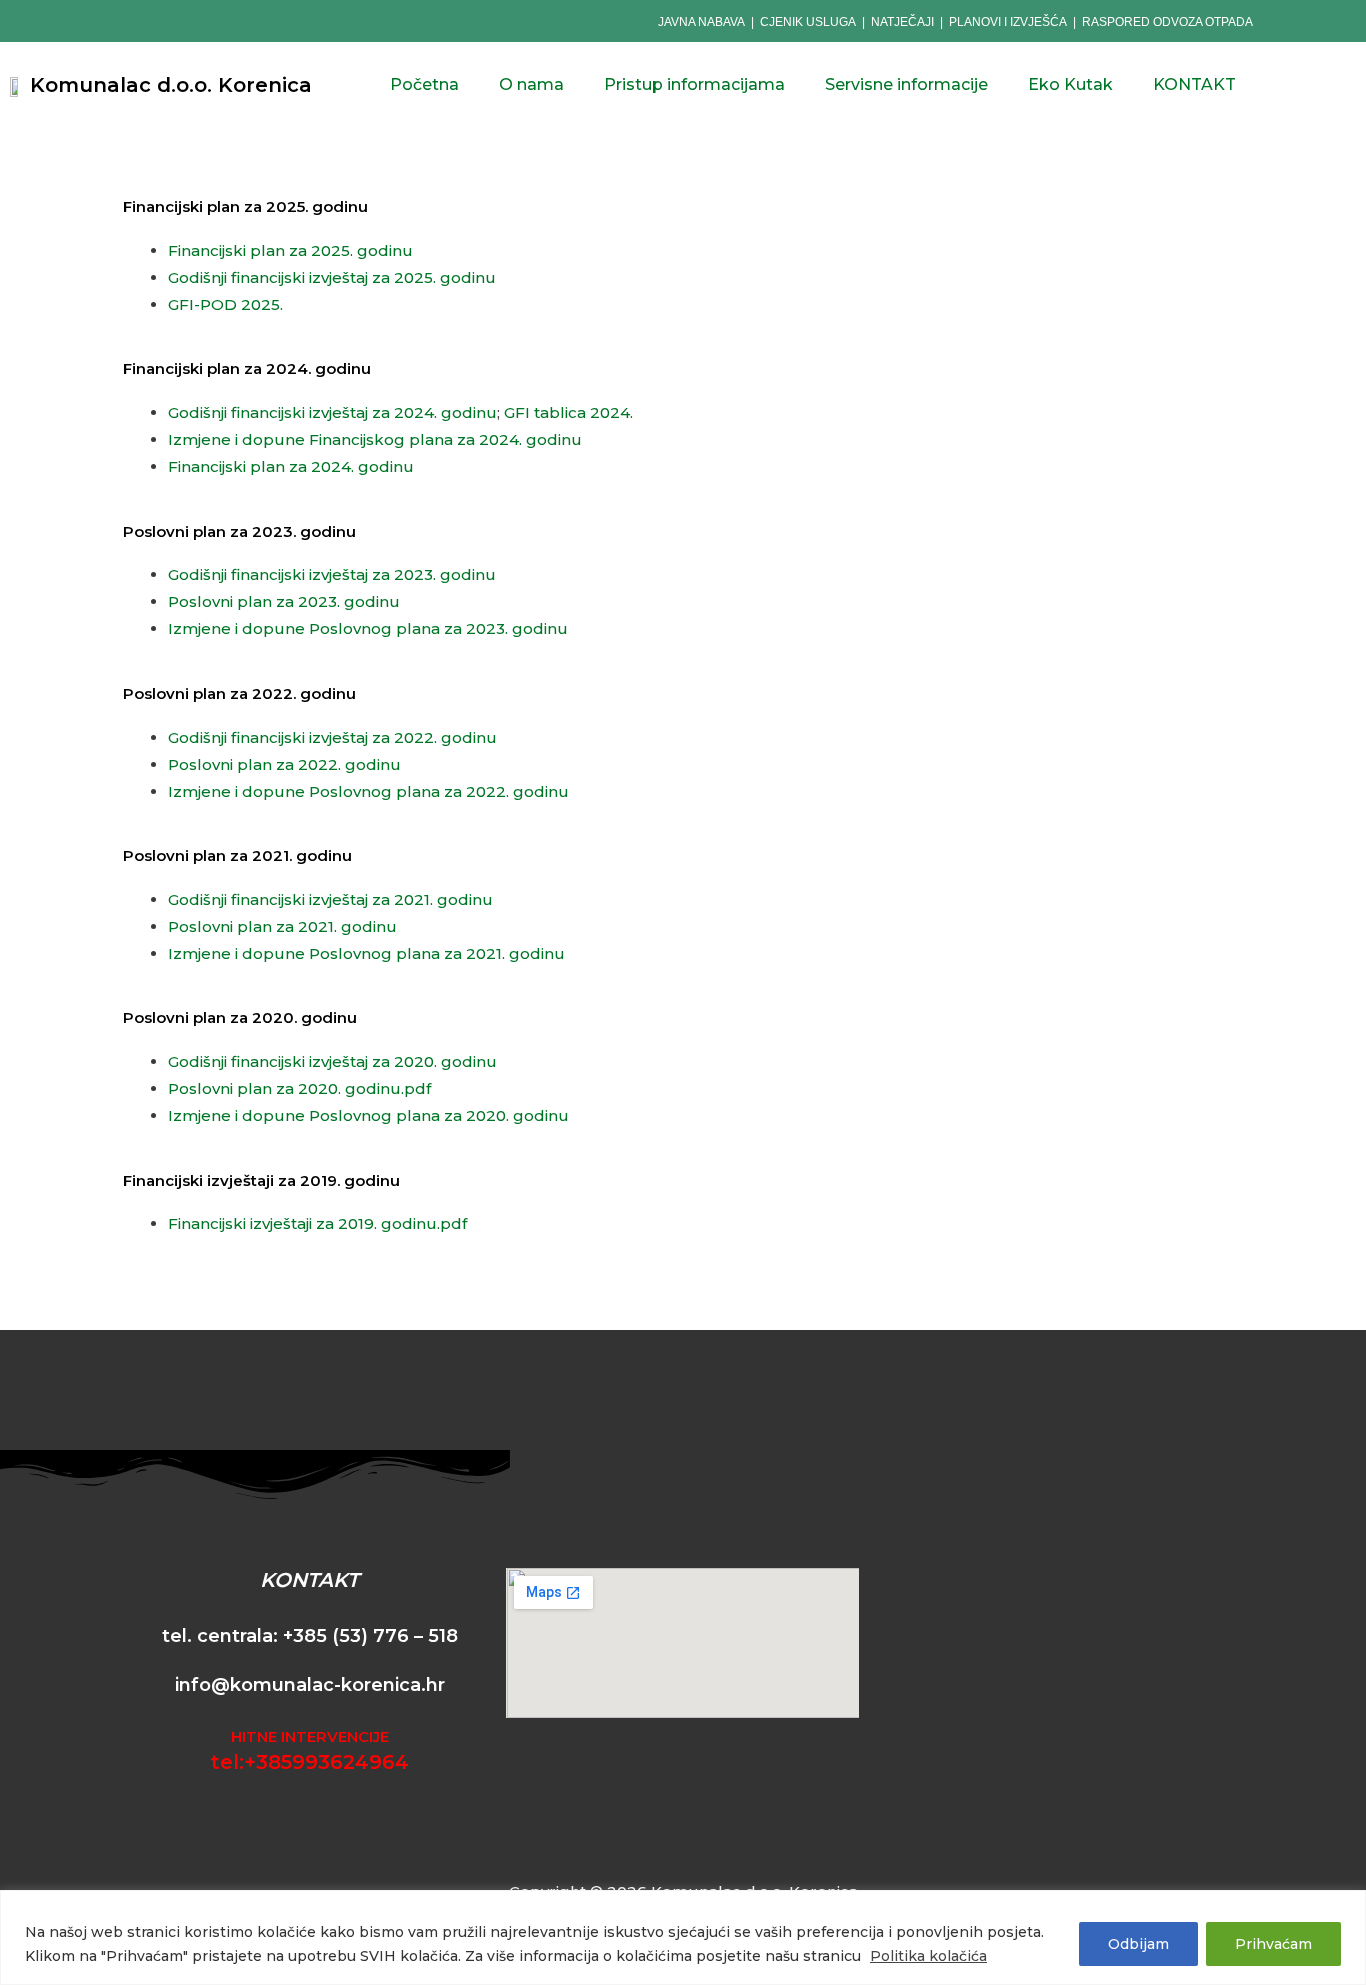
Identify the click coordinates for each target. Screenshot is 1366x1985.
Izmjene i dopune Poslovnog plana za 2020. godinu (368, 1115)
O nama (531, 84)
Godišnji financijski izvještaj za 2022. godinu (332, 737)
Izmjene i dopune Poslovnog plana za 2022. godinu (368, 791)
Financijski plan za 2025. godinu (290, 250)
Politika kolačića (928, 1956)
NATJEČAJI (904, 22)
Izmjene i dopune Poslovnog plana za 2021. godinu (366, 953)
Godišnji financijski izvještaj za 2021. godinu (330, 899)
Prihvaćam (1273, 1944)
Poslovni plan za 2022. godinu (284, 764)
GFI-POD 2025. (225, 304)
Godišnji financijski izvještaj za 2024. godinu (332, 412)
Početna (424, 84)
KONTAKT (1194, 84)
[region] (683, 1937)
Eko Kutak (1070, 84)
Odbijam (1138, 1944)
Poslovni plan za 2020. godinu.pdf (299, 1088)
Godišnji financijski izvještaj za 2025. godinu (332, 277)
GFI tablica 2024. (568, 412)
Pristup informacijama (694, 84)
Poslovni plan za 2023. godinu (284, 601)
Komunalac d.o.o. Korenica (171, 85)
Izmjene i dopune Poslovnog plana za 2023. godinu (368, 628)
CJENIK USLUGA (808, 22)
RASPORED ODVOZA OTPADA (1167, 22)
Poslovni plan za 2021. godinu (282, 926)
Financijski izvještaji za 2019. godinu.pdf (317, 1223)
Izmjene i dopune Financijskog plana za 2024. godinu (375, 439)
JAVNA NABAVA (701, 22)
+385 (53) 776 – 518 (370, 1636)
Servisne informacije (906, 84)
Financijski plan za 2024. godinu (291, 466)
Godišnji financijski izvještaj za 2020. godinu (332, 1061)
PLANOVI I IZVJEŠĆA (1008, 22)
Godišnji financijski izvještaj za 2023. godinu (332, 574)
